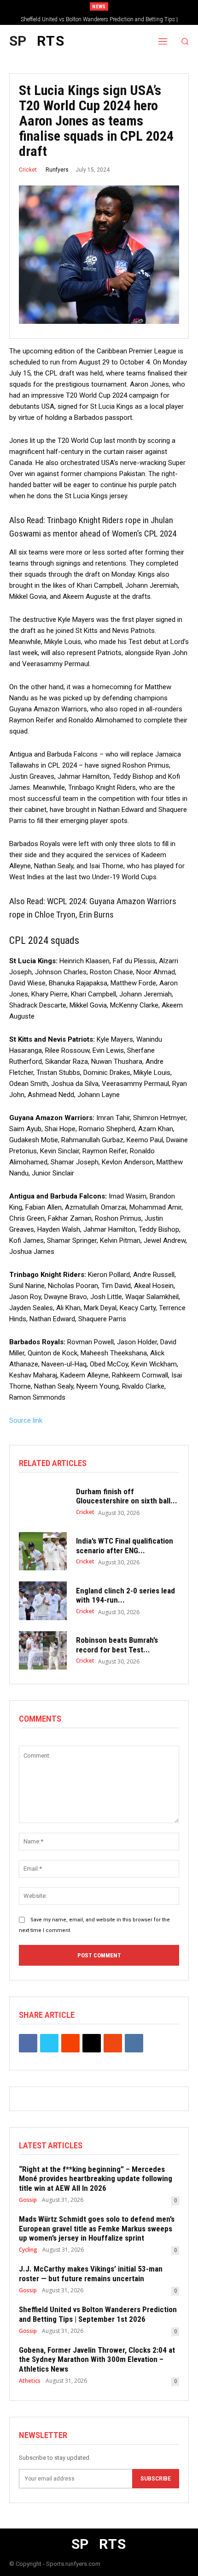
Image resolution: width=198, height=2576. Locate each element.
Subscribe (156, 2479)
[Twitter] (49, 2043)
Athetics (30, 2381)
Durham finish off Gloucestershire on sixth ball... (127, 1496)
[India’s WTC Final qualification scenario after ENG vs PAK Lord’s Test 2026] (43, 1551)
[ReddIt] (70, 2043)
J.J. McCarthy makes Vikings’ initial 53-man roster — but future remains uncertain (91, 2273)
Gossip (28, 2200)
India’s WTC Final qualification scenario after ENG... (125, 1545)
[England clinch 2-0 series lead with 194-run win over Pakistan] (43, 1601)
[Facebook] (28, 2043)
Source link (26, 1420)
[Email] (92, 2043)
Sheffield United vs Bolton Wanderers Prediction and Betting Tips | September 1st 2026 (98, 2314)
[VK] (134, 2043)
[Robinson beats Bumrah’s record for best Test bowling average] (43, 1651)
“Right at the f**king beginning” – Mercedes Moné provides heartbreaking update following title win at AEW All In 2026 (96, 2179)
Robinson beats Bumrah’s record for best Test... (117, 1645)
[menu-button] (163, 41)
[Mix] (113, 2043)
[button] (185, 41)
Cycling (28, 2250)
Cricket (28, 170)
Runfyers (57, 170)
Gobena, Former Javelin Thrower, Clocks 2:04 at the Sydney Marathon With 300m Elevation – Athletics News (97, 2359)
